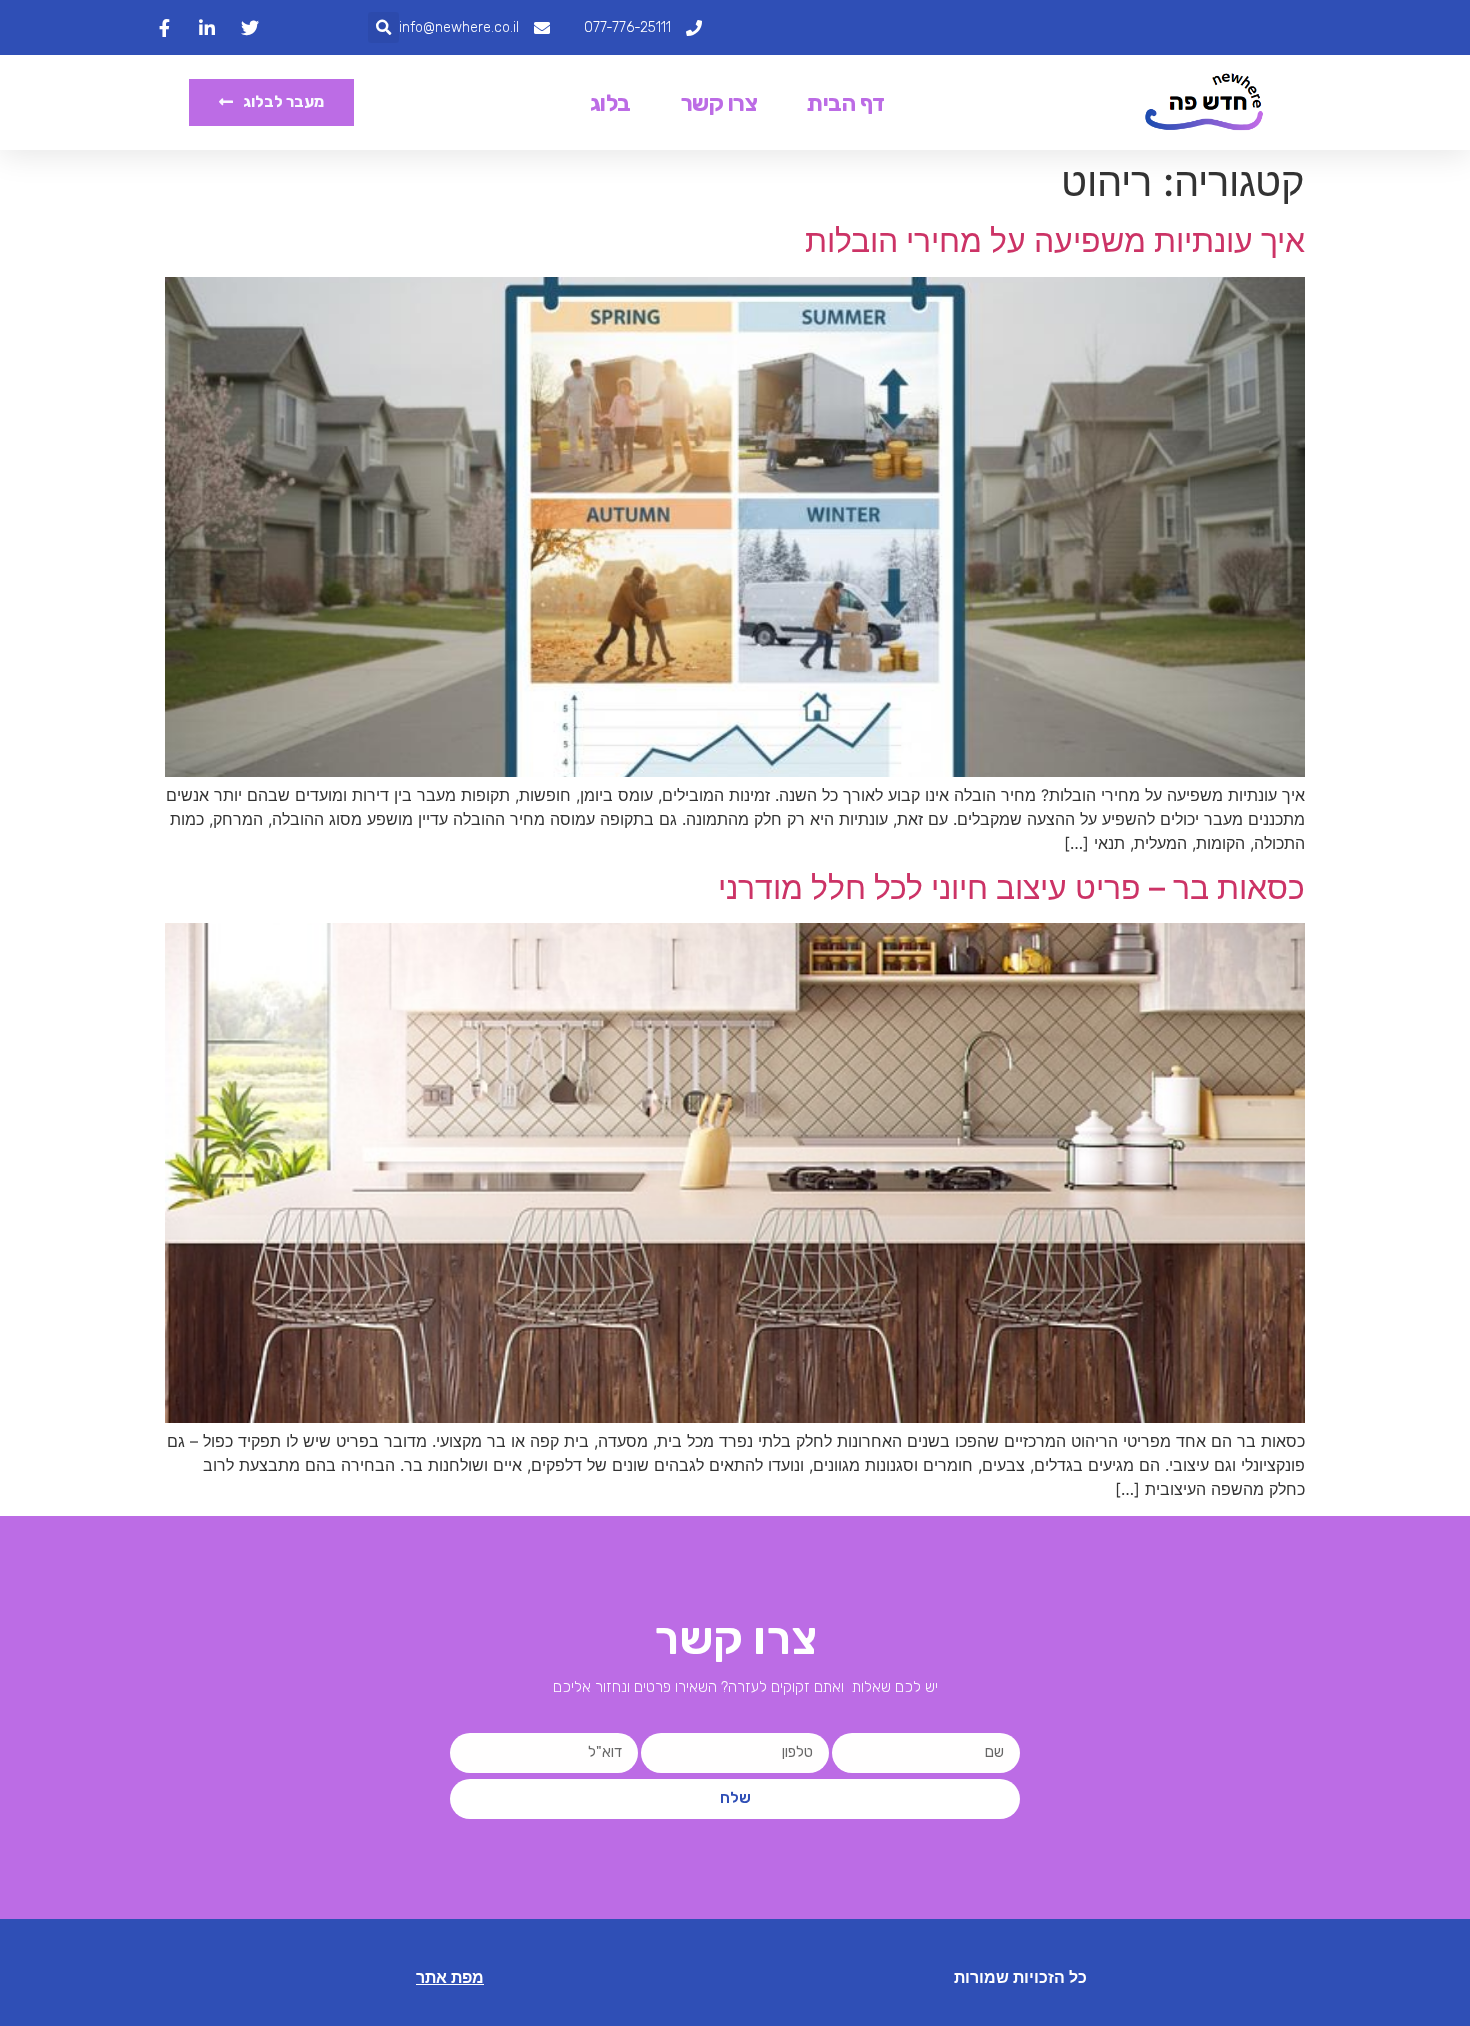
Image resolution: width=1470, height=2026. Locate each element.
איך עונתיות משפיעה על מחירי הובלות (1055, 240)
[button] (383, 27)
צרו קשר (719, 103)
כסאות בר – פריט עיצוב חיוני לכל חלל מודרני (1011, 887)
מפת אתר (450, 1977)
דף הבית (846, 103)
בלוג (610, 103)
